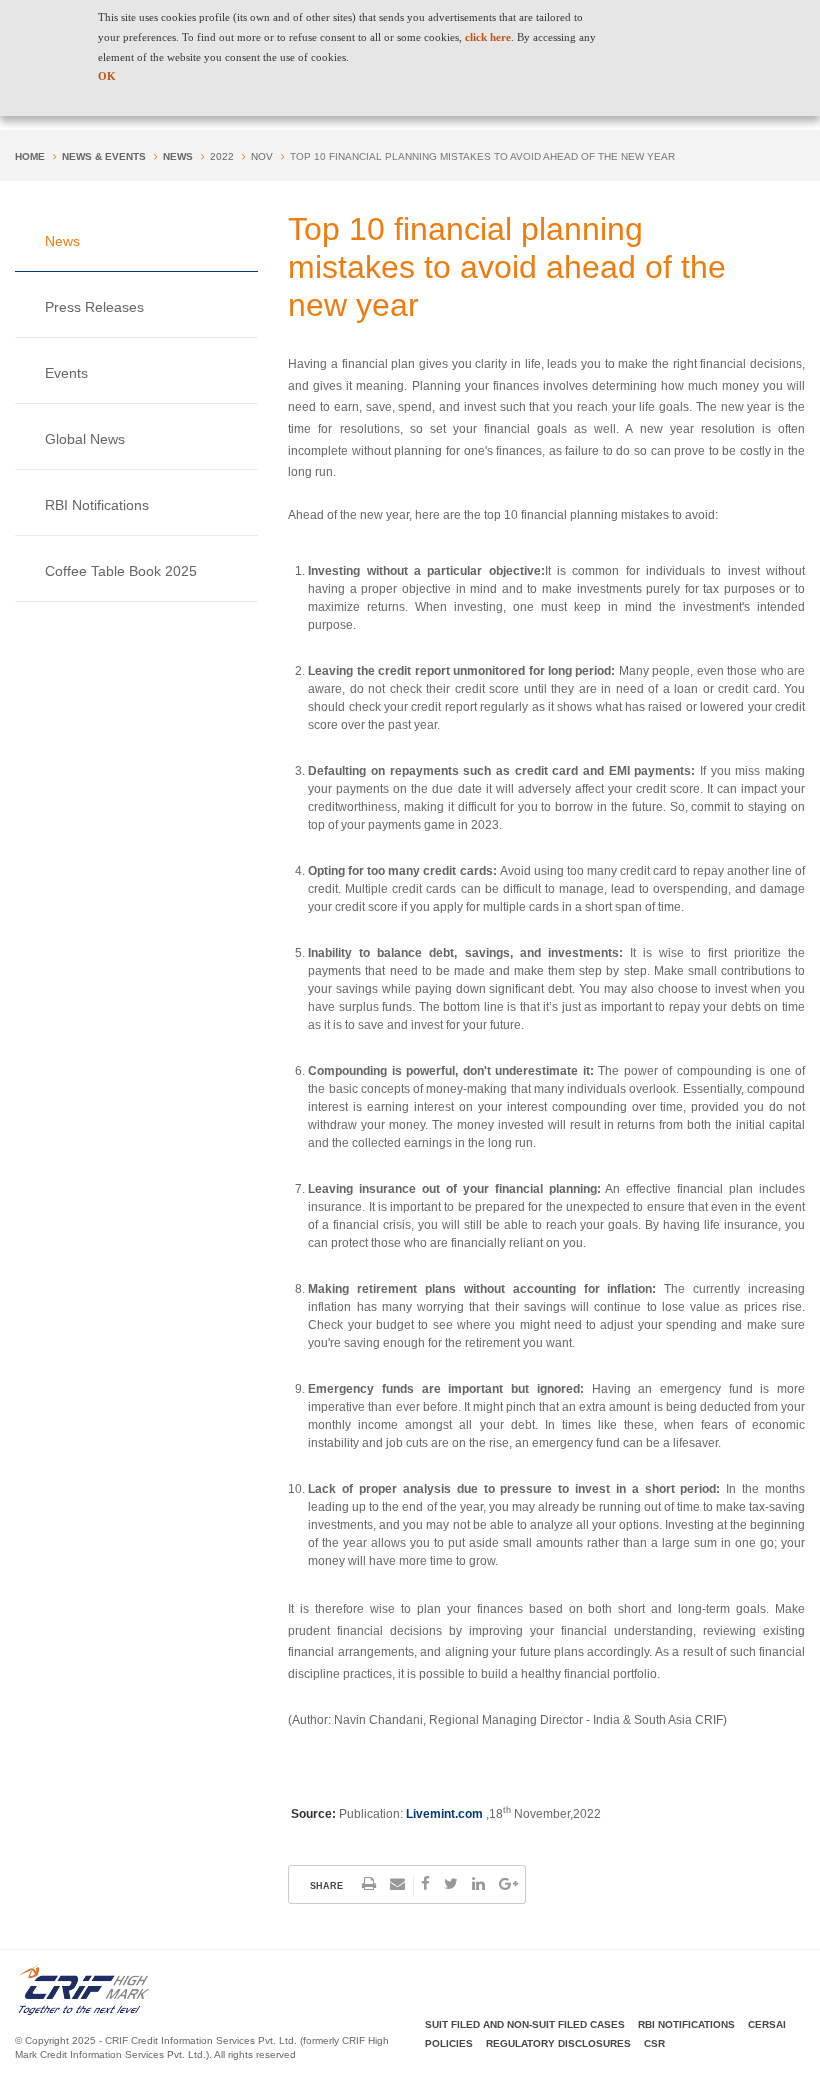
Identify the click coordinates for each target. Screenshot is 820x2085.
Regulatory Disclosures (558, 2043)
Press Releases (94, 307)
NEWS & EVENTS (104, 156)
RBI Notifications (97, 505)
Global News (85, 439)
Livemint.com (444, 1814)
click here (488, 37)
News (178, 156)
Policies (449, 2043)
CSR (654, 2043)
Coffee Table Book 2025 (121, 571)
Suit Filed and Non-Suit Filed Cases (525, 2024)
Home (30, 156)
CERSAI (767, 2024)
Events (66, 373)
